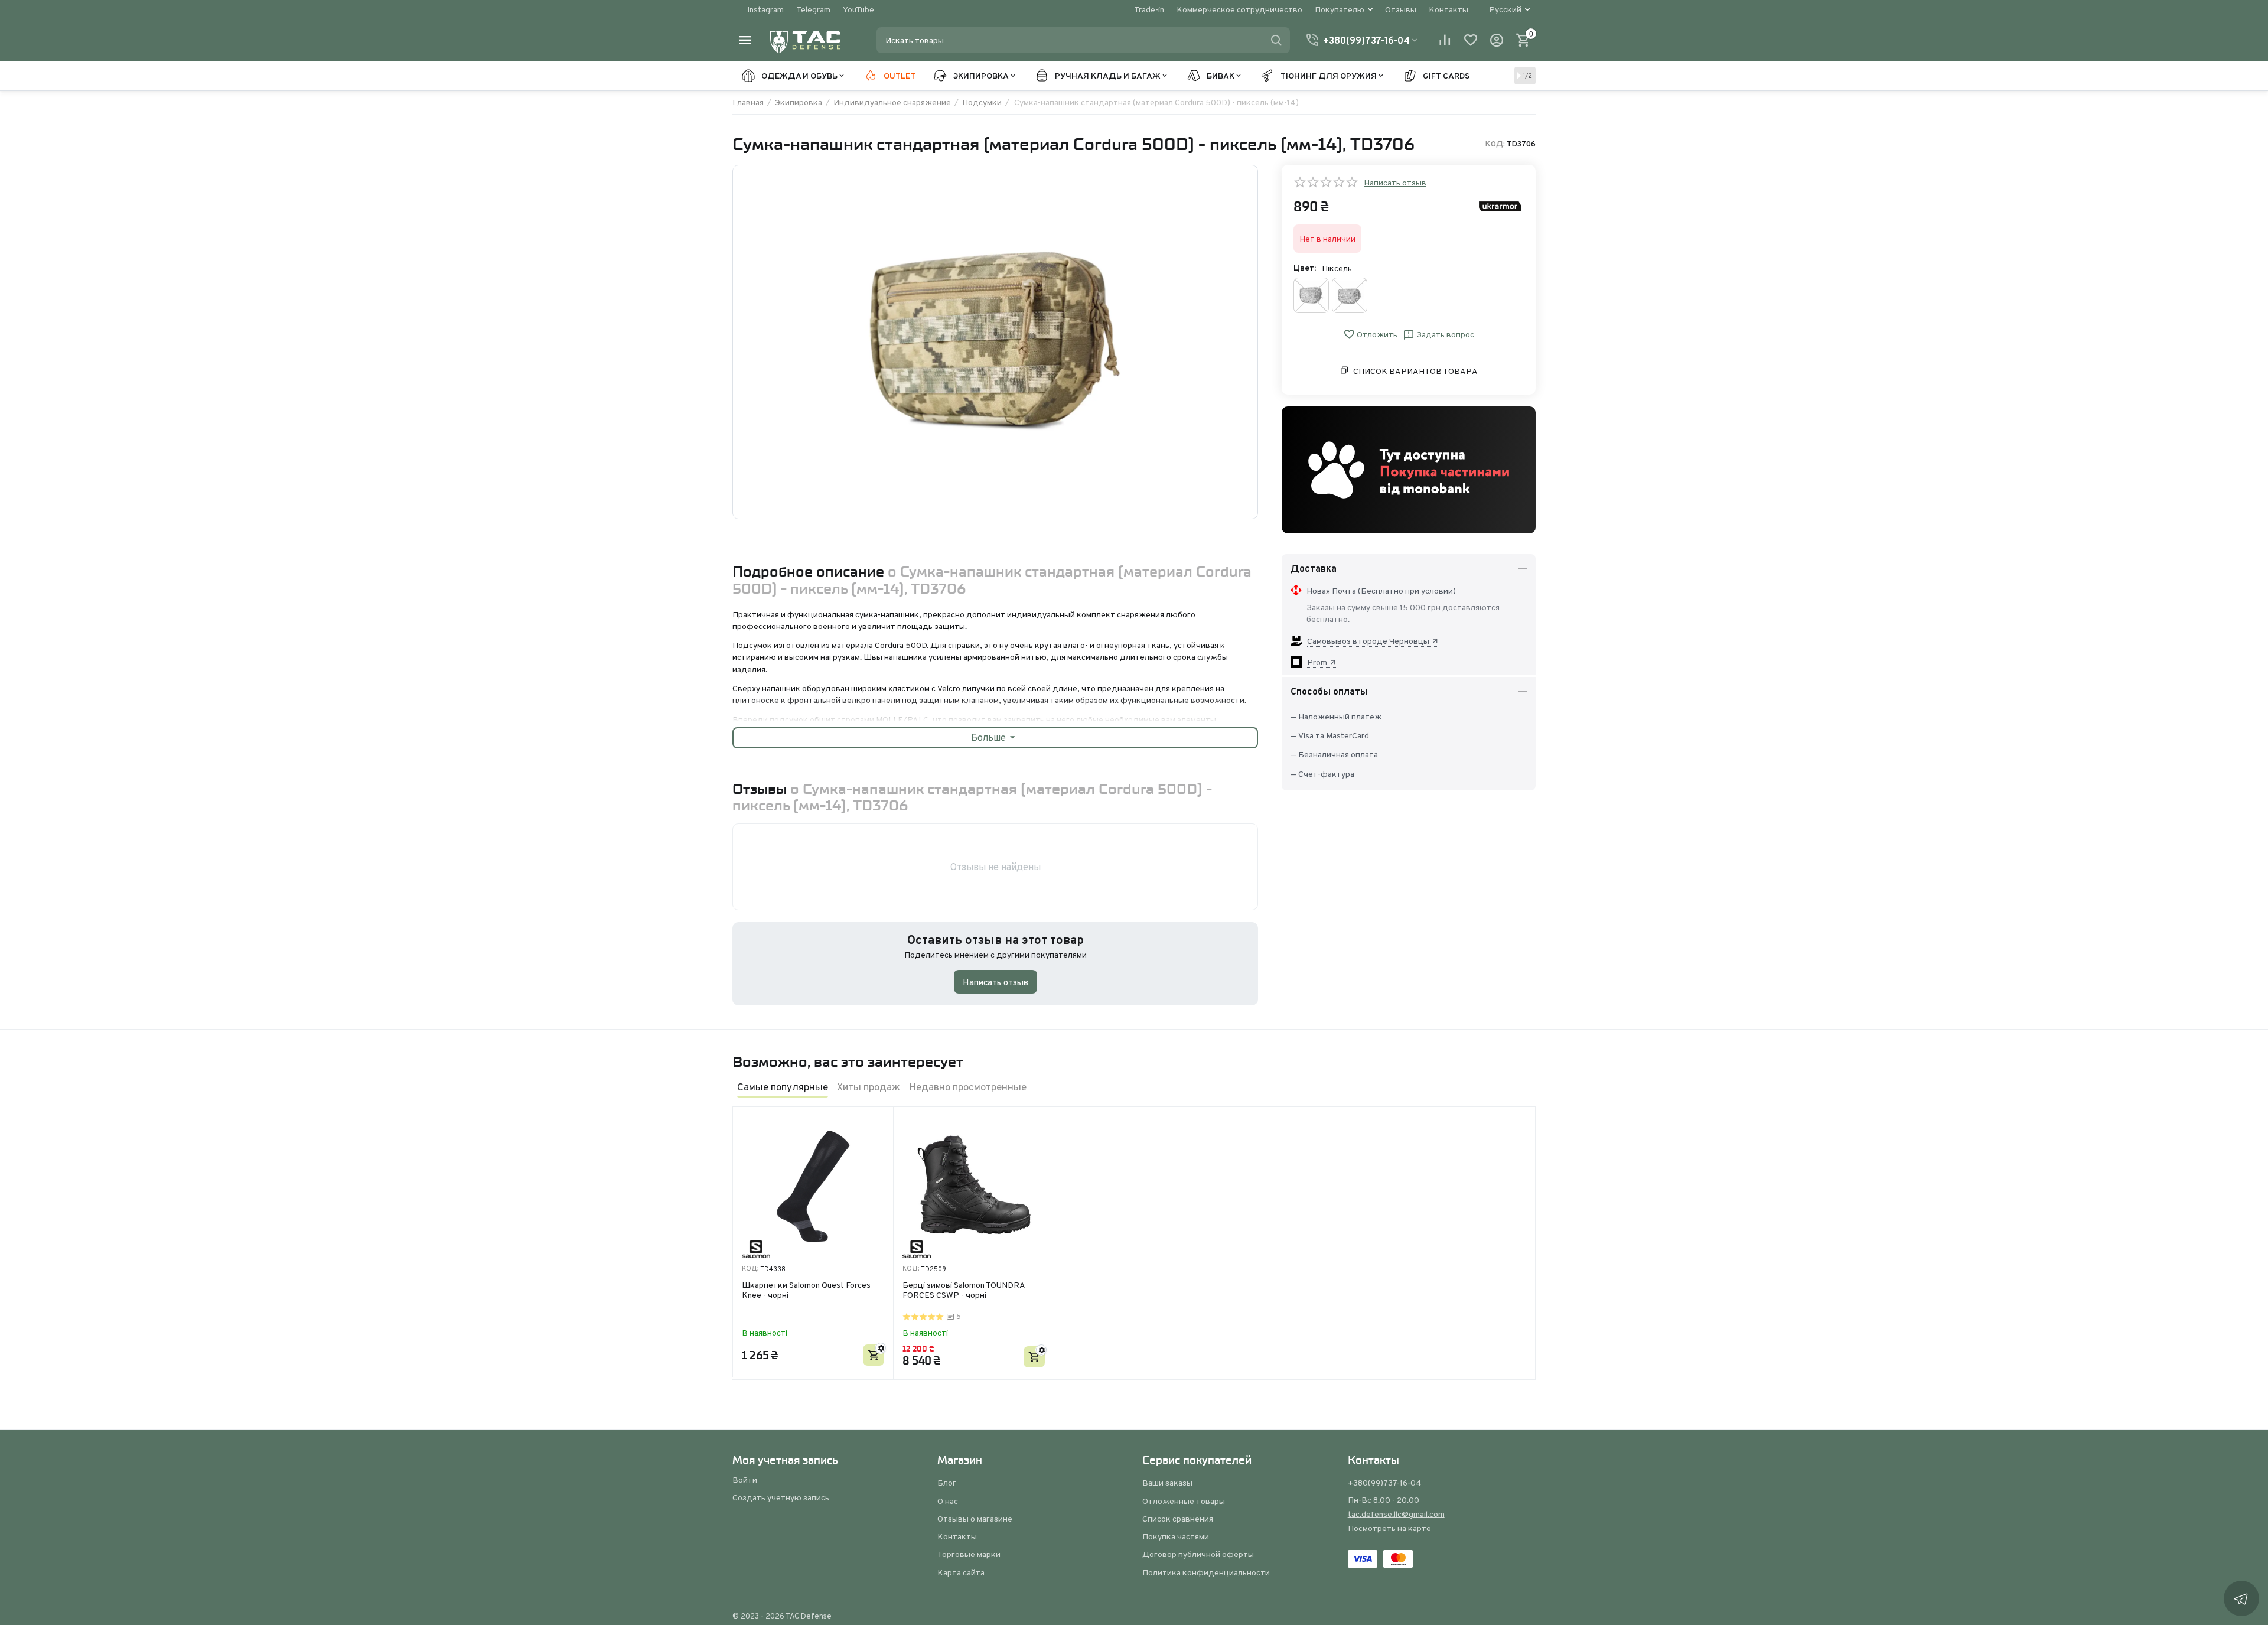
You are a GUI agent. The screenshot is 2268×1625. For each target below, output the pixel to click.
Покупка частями (1176, 1536)
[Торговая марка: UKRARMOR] (1500, 206)
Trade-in (1149, 9)
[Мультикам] (1350, 295)
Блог (947, 1483)
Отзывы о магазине (975, 1519)
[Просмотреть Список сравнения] (1445, 40)
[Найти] (1276, 40)
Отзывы (1401, 9)
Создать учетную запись (781, 1497)
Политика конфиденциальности (1206, 1572)
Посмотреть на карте (1389, 1528)
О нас (948, 1501)
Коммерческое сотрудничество (1239, 9)
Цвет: (1305, 268)
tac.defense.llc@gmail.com (1396, 1514)
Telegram (813, 9)
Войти (745, 1480)
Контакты (1449, 9)
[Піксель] (1311, 295)
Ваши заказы (1167, 1483)
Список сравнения (1178, 1519)
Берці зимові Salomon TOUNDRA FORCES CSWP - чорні (964, 1290)
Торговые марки (969, 1554)
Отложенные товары (1184, 1501)
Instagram (765, 9)
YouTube (858, 9)
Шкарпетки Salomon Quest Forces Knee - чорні (806, 1290)
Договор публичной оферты (1198, 1554)
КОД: (1495, 144)
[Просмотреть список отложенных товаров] (1471, 40)
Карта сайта (961, 1572)
